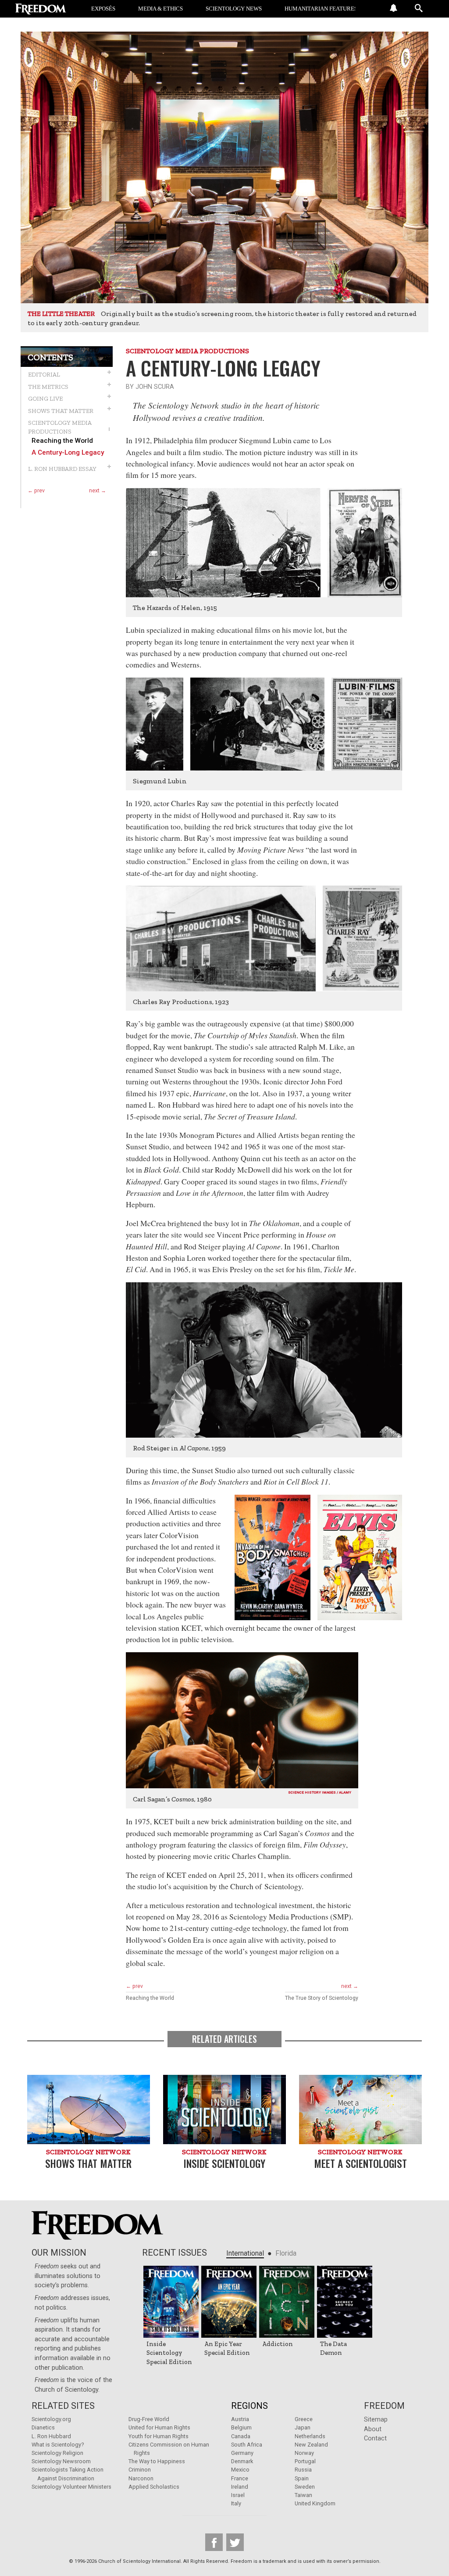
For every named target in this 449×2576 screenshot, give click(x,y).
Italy (236, 2503)
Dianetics (43, 2427)
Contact (375, 2438)
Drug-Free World (149, 2419)
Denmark (242, 2461)
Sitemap (376, 2420)
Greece (304, 2419)
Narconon (141, 2478)
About (373, 2429)
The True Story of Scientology (322, 1998)
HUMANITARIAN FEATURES (321, 9)
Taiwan (303, 2495)
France (240, 2478)
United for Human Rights (159, 2427)
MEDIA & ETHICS (160, 9)
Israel (238, 2495)
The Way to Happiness (157, 2461)
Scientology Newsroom (61, 2461)
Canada (241, 2436)
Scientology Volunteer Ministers (71, 2487)
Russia (303, 2470)
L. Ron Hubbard (51, 2436)
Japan (303, 2427)
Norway (304, 2453)
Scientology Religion (57, 2453)
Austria (240, 2419)
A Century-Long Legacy (68, 453)
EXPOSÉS (103, 9)
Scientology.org (51, 2419)
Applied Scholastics (154, 2487)
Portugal (305, 2461)
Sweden (305, 2487)
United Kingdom (315, 2503)
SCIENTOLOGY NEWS (234, 9)
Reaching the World (62, 441)
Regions (249, 2406)
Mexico (240, 2470)
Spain (302, 2478)
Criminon (140, 2470)
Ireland (240, 2487)
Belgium (241, 2427)
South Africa (247, 2445)
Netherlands (310, 2436)
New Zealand (311, 2445)
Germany (242, 2453)
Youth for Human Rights (159, 2436)
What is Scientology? (58, 2445)
